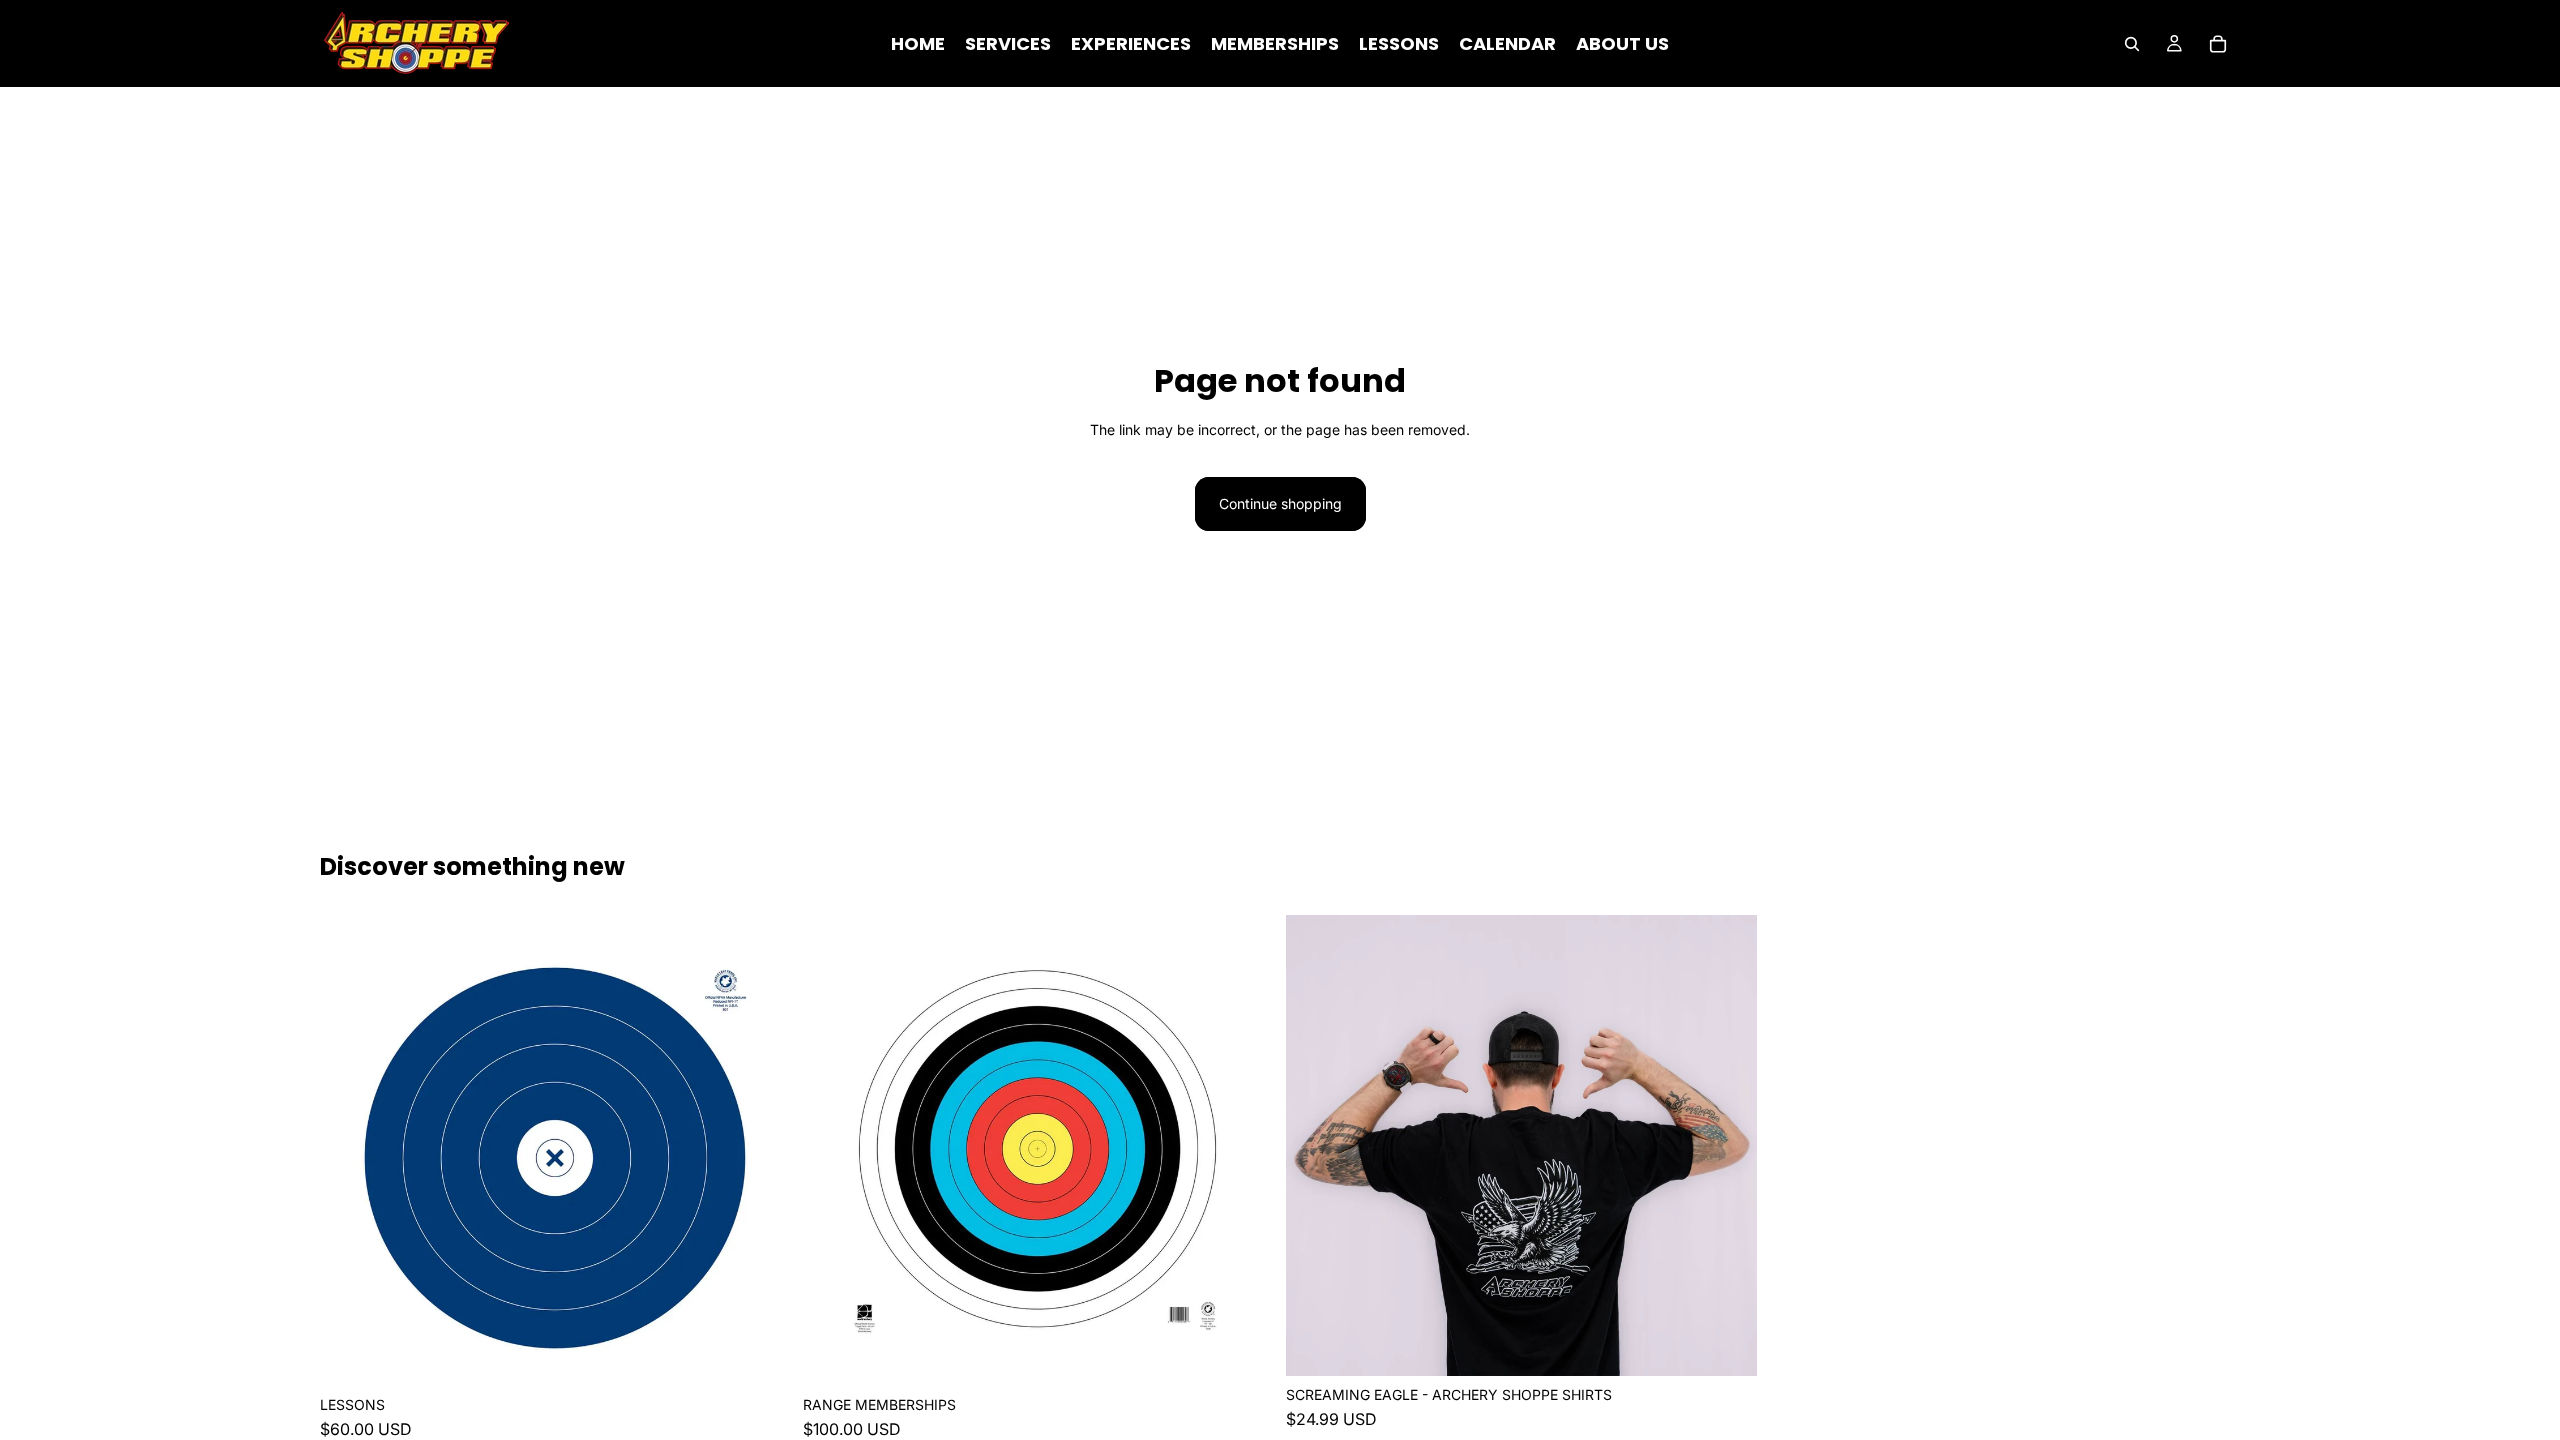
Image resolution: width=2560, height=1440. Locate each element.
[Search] (2132, 44)
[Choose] (760, 1356)
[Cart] (2218, 44)
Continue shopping (1280, 503)
